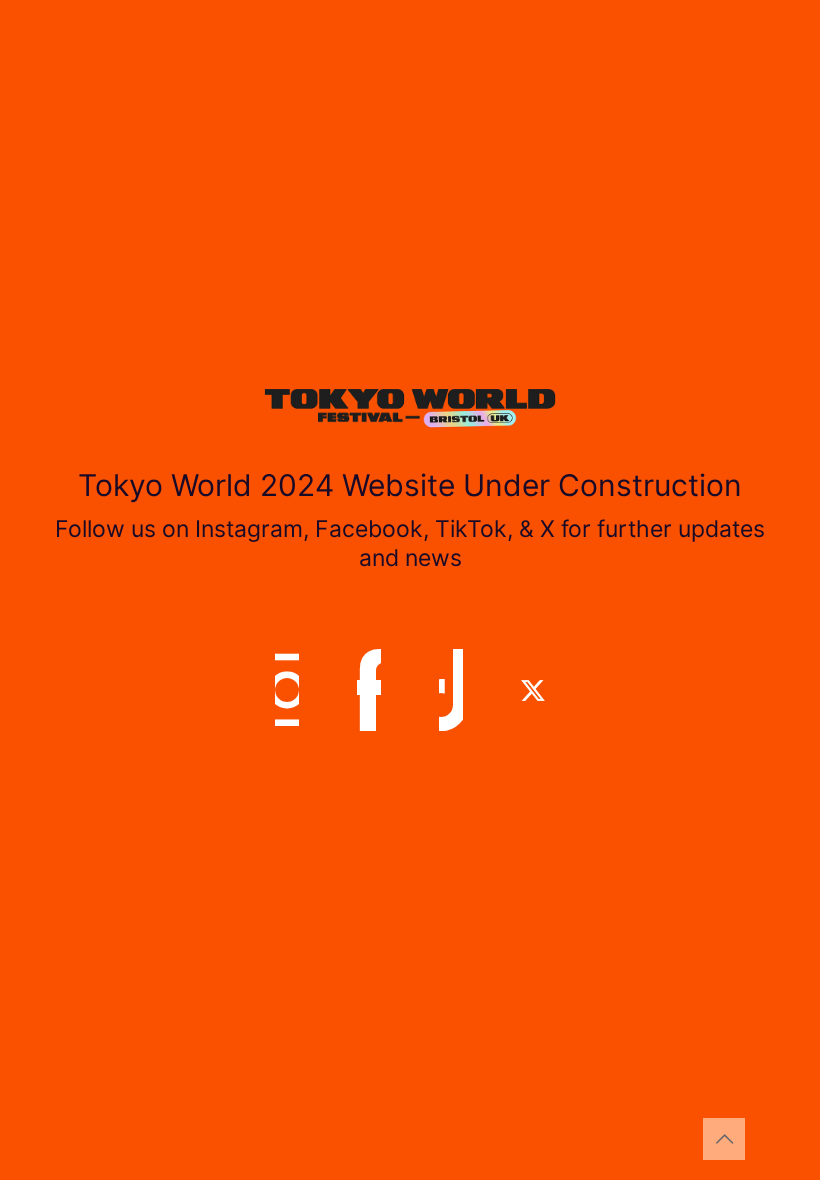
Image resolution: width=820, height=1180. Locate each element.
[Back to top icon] (724, 1139)
